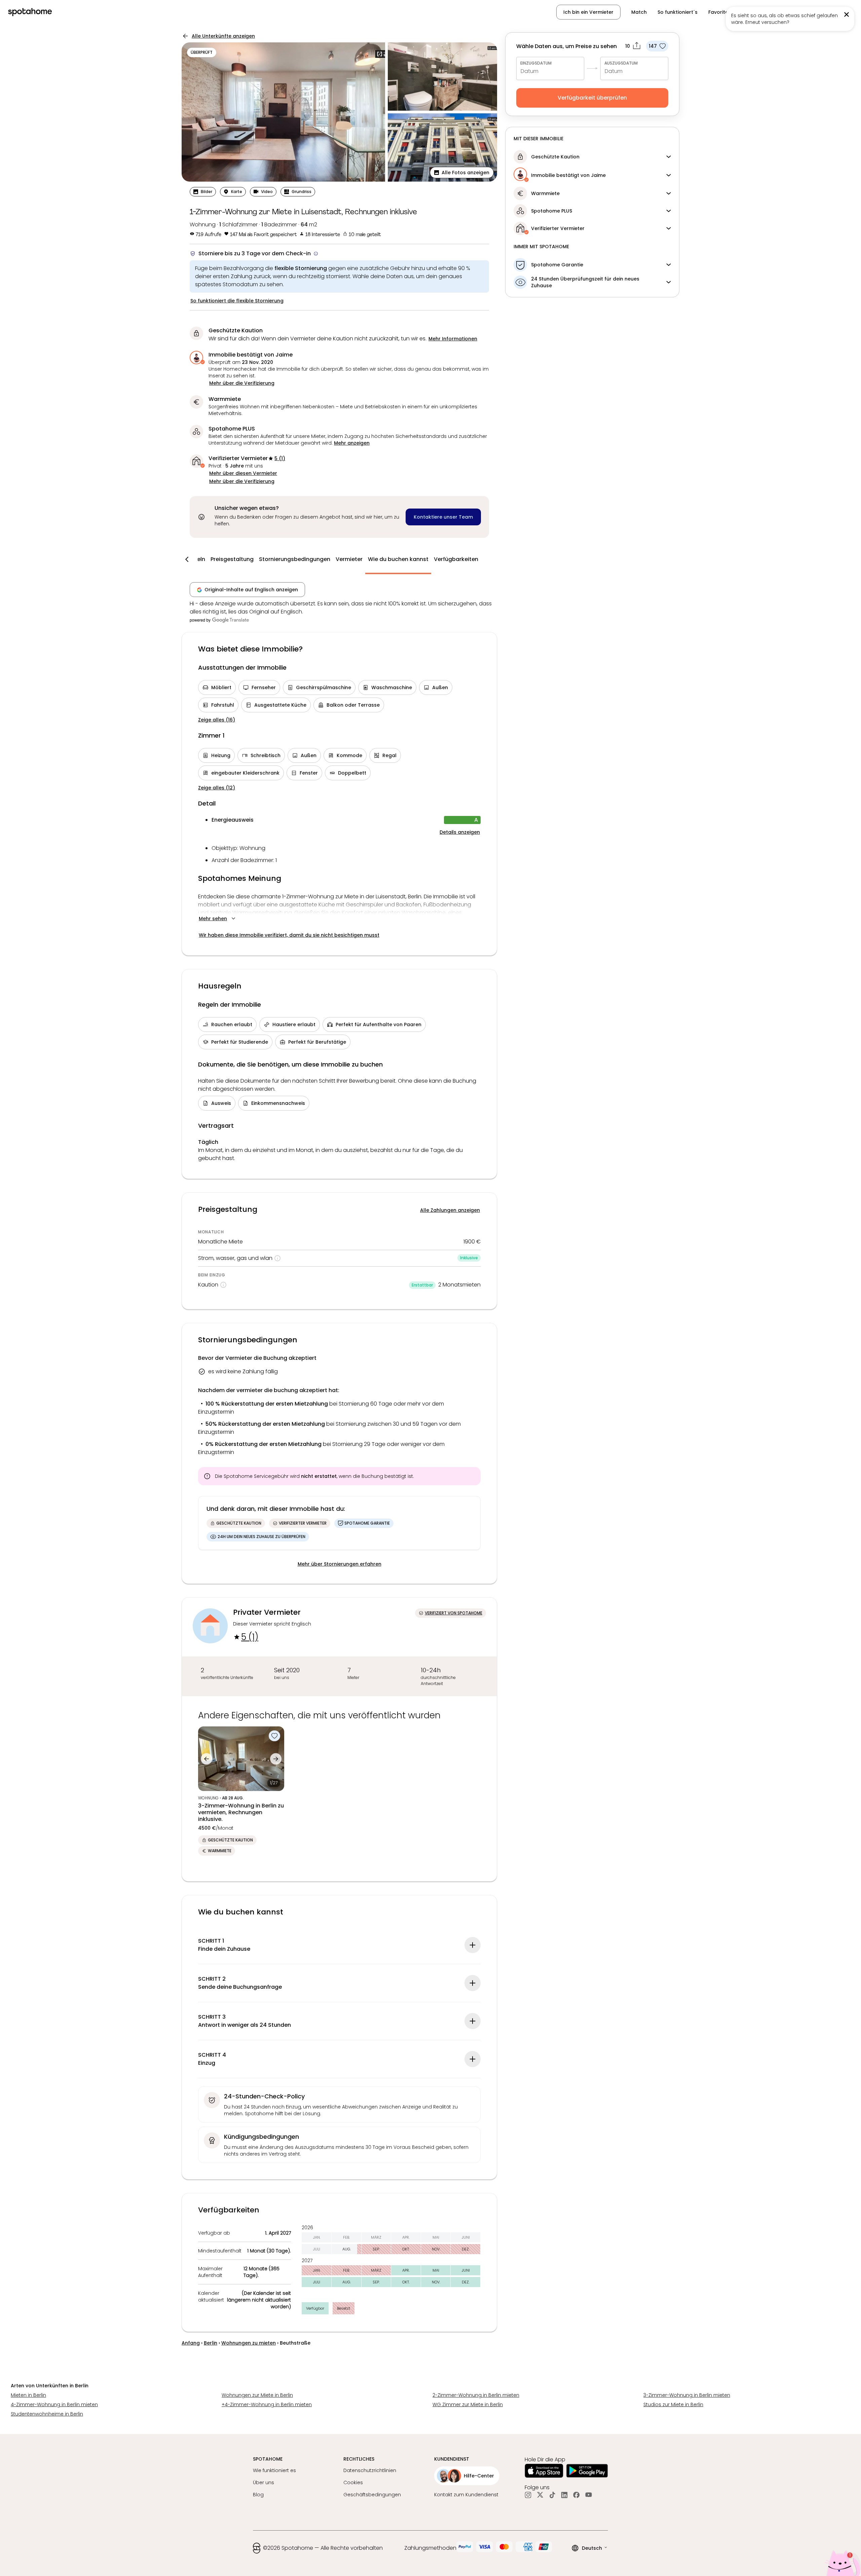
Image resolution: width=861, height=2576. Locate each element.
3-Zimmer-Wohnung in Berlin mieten (687, 2395)
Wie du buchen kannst (398, 559)
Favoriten (720, 12)
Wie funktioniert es (274, 2470)
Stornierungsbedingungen (295, 559)
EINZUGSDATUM (536, 63)
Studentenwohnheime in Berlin (47, 2414)
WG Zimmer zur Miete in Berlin (468, 2404)
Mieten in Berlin (28, 2395)
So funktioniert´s (678, 12)
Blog (258, 2495)
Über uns (264, 2482)
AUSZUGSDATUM (621, 63)
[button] (818, 12)
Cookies (353, 2482)
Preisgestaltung (232, 559)
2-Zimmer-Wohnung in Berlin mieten (476, 2395)
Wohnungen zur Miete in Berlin (257, 2395)
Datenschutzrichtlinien (370, 2470)
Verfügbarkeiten (456, 559)
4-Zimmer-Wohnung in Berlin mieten (54, 2404)
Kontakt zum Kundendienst (466, 2495)
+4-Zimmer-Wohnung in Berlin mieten (267, 2404)
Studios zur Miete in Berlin (673, 2404)
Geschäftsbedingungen (372, 2495)
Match (639, 12)
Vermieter (349, 559)
